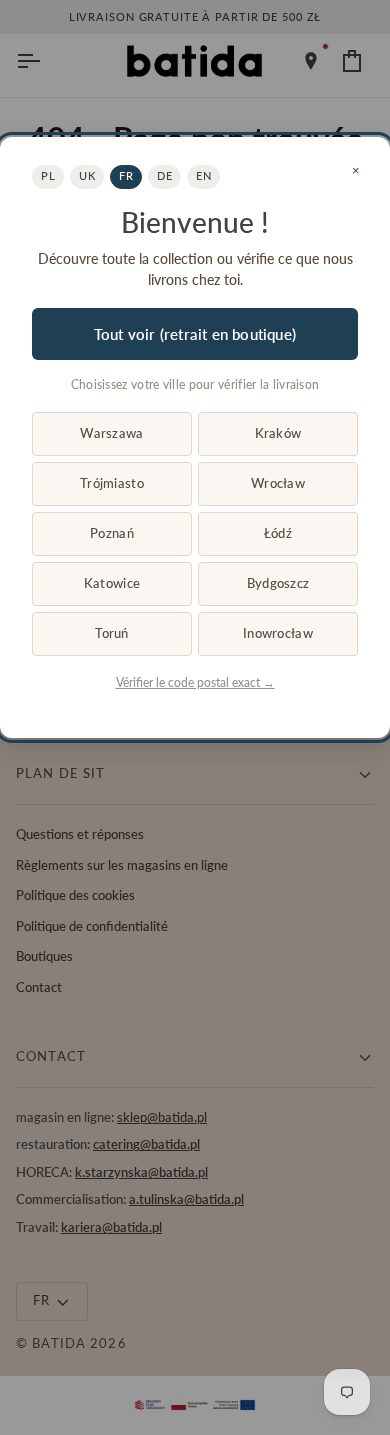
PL (48, 175)
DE (164, 175)
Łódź (278, 533)
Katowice (112, 583)
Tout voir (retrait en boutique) (195, 334)
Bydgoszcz (278, 583)
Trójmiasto (112, 483)
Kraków (278, 433)
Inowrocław (278, 633)
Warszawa (111, 433)
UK (87, 175)
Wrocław (278, 483)
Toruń (111, 633)
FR (126, 175)
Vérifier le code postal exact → (195, 682)
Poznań (112, 533)
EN (203, 175)
